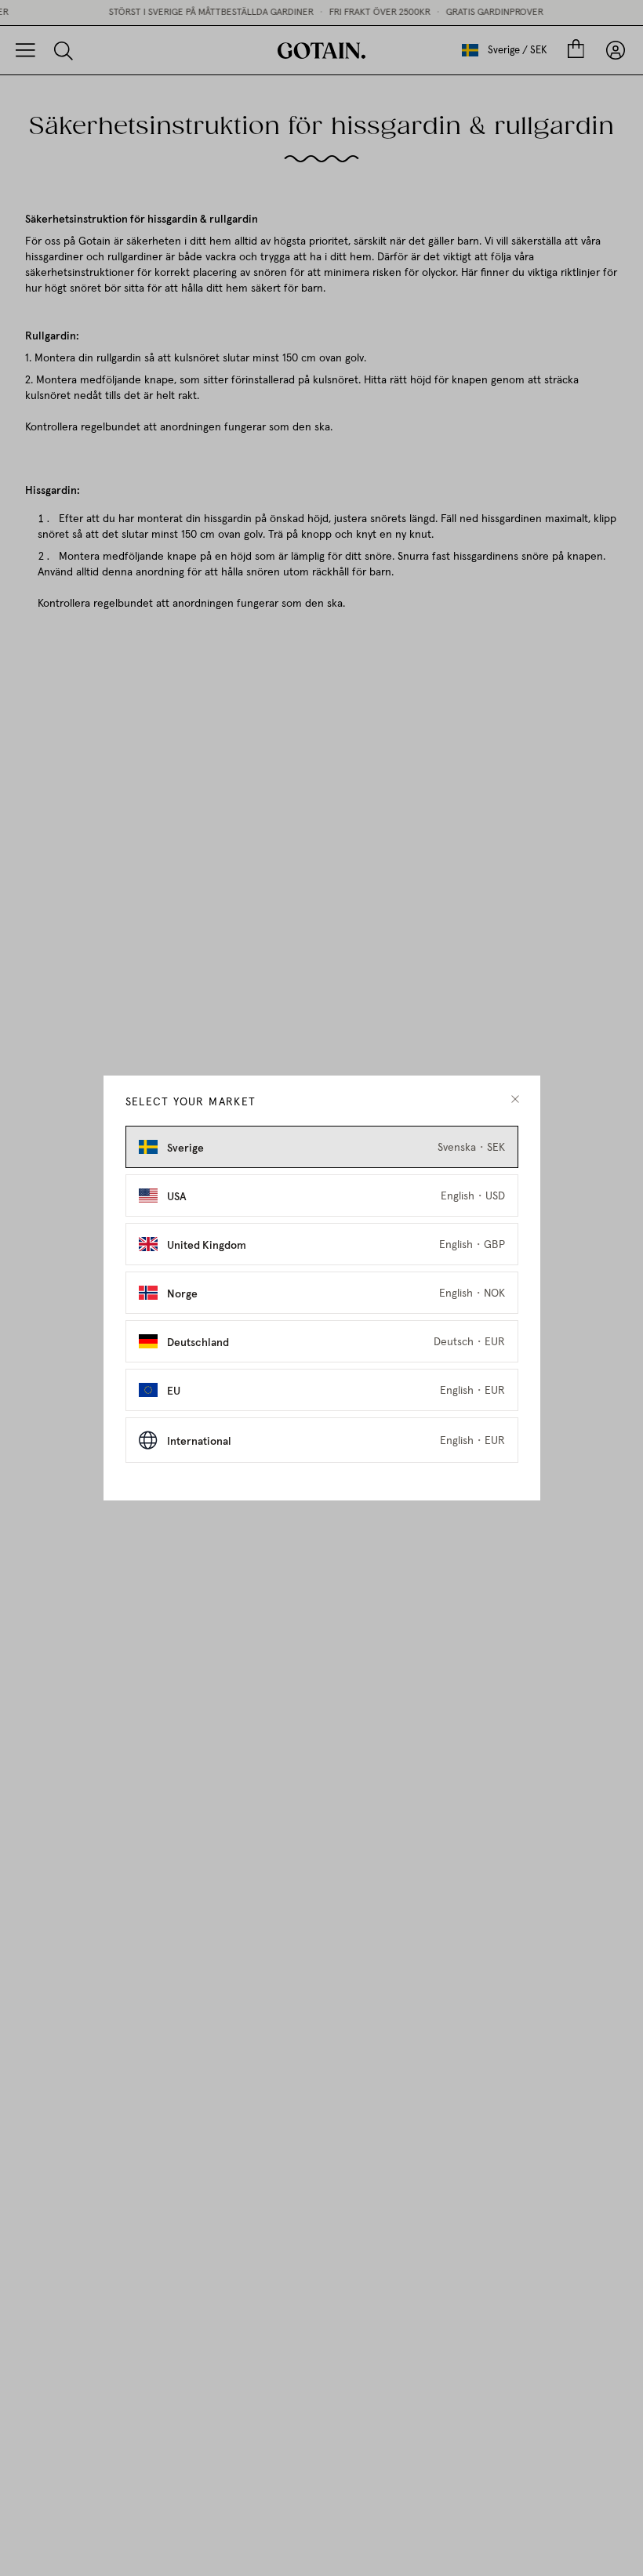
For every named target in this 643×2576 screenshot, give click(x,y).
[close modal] (515, 1099)
